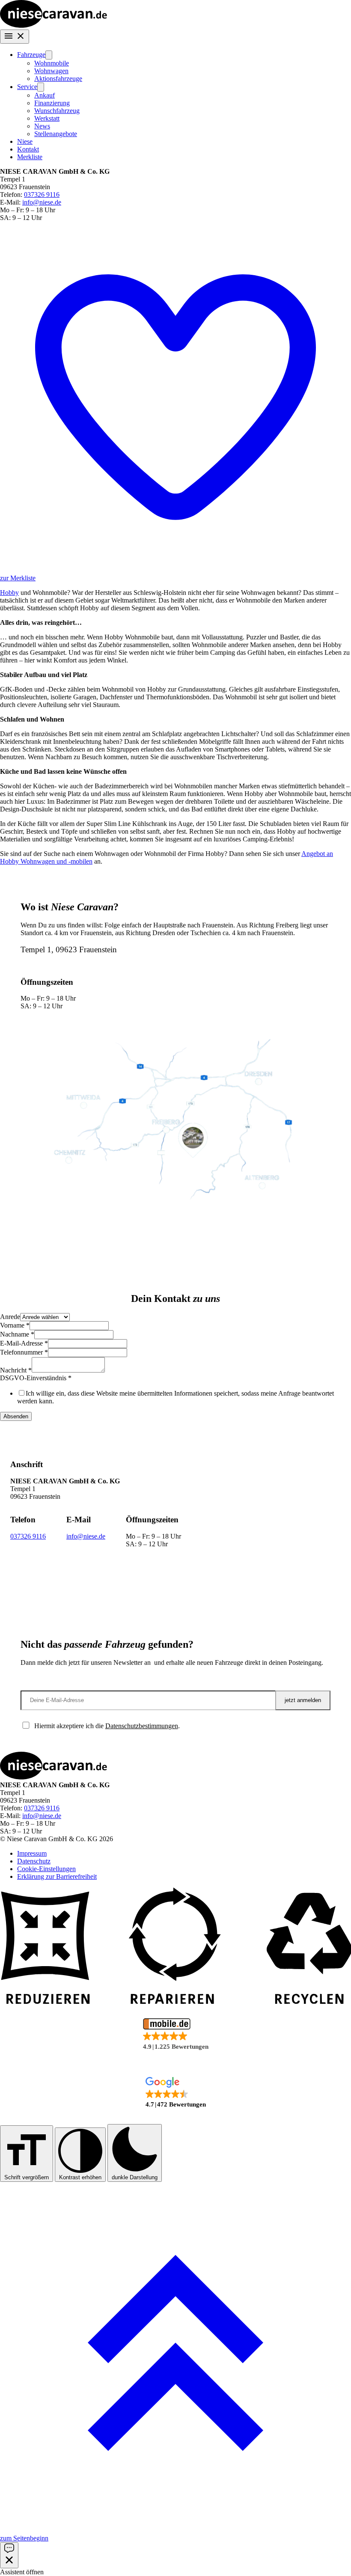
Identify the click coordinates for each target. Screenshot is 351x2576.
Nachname (17, 1334)
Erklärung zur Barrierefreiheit (57, 1876)
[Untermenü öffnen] (49, 55)
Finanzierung (52, 103)
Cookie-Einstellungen (46, 1869)
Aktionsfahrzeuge (58, 79)
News (42, 126)
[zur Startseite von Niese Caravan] (54, 25)
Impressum (32, 1853)
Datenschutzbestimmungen (142, 1726)
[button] (175, 2035)
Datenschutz (34, 1861)
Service (27, 87)
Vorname (15, 1325)
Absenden (16, 1416)
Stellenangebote (56, 134)
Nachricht (16, 1370)
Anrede (10, 1317)
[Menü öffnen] (15, 37)
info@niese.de (42, 202)
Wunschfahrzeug (57, 111)
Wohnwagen (51, 71)
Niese (25, 141)
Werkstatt (47, 118)
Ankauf (45, 95)
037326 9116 (42, 195)
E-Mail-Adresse (24, 1343)
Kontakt (28, 149)
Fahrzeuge (31, 55)
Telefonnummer (24, 1352)
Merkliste (30, 157)
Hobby (9, 593)
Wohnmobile (52, 63)
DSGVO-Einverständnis (36, 1378)
